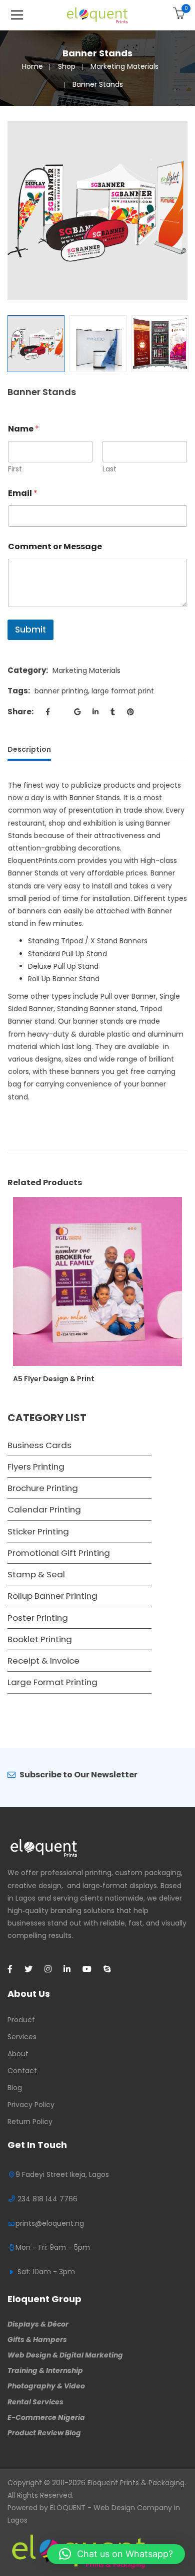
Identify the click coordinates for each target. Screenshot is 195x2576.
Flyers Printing (36, 1467)
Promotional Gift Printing (59, 1553)
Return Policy (30, 2122)
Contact (22, 2071)
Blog (15, 2088)
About (18, 2054)
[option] (97, 211)
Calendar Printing (44, 1509)
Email (23, 493)
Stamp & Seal (36, 1574)
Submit (30, 630)
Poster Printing (38, 1618)
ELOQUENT (68, 2508)
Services (22, 2037)
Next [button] (182, 211)
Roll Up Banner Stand (64, 979)
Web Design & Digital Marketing (65, 2355)
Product (21, 2020)
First (15, 469)
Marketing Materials (124, 66)
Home (32, 66)
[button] (116, 2554)
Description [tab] (29, 749)
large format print (123, 691)
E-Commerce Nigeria (46, 2417)
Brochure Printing (43, 1488)
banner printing (61, 691)
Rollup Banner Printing (52, 1596)
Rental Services (35, 2402)
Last (109, 469)
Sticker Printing (38, 1531)
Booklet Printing (40, 1639)
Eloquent (103, 2483)
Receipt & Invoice (43, 1661)
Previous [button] (12, 211)
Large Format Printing (52, 1682)
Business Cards (39, 1445)
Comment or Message (55, 546)
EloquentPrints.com (42, 860)
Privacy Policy (31, 2105)
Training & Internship (45, 2370)
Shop (67, 66)
